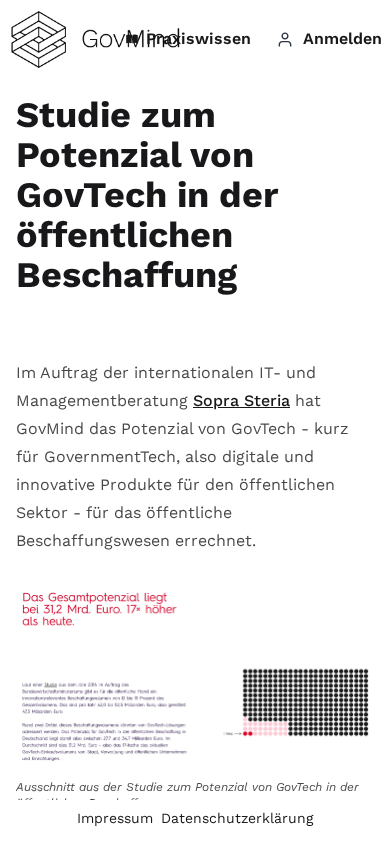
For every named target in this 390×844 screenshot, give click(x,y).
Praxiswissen (198, 38)
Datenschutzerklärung (237, 818)
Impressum (115, 818)
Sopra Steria (241, 400)
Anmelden (342, 38)
